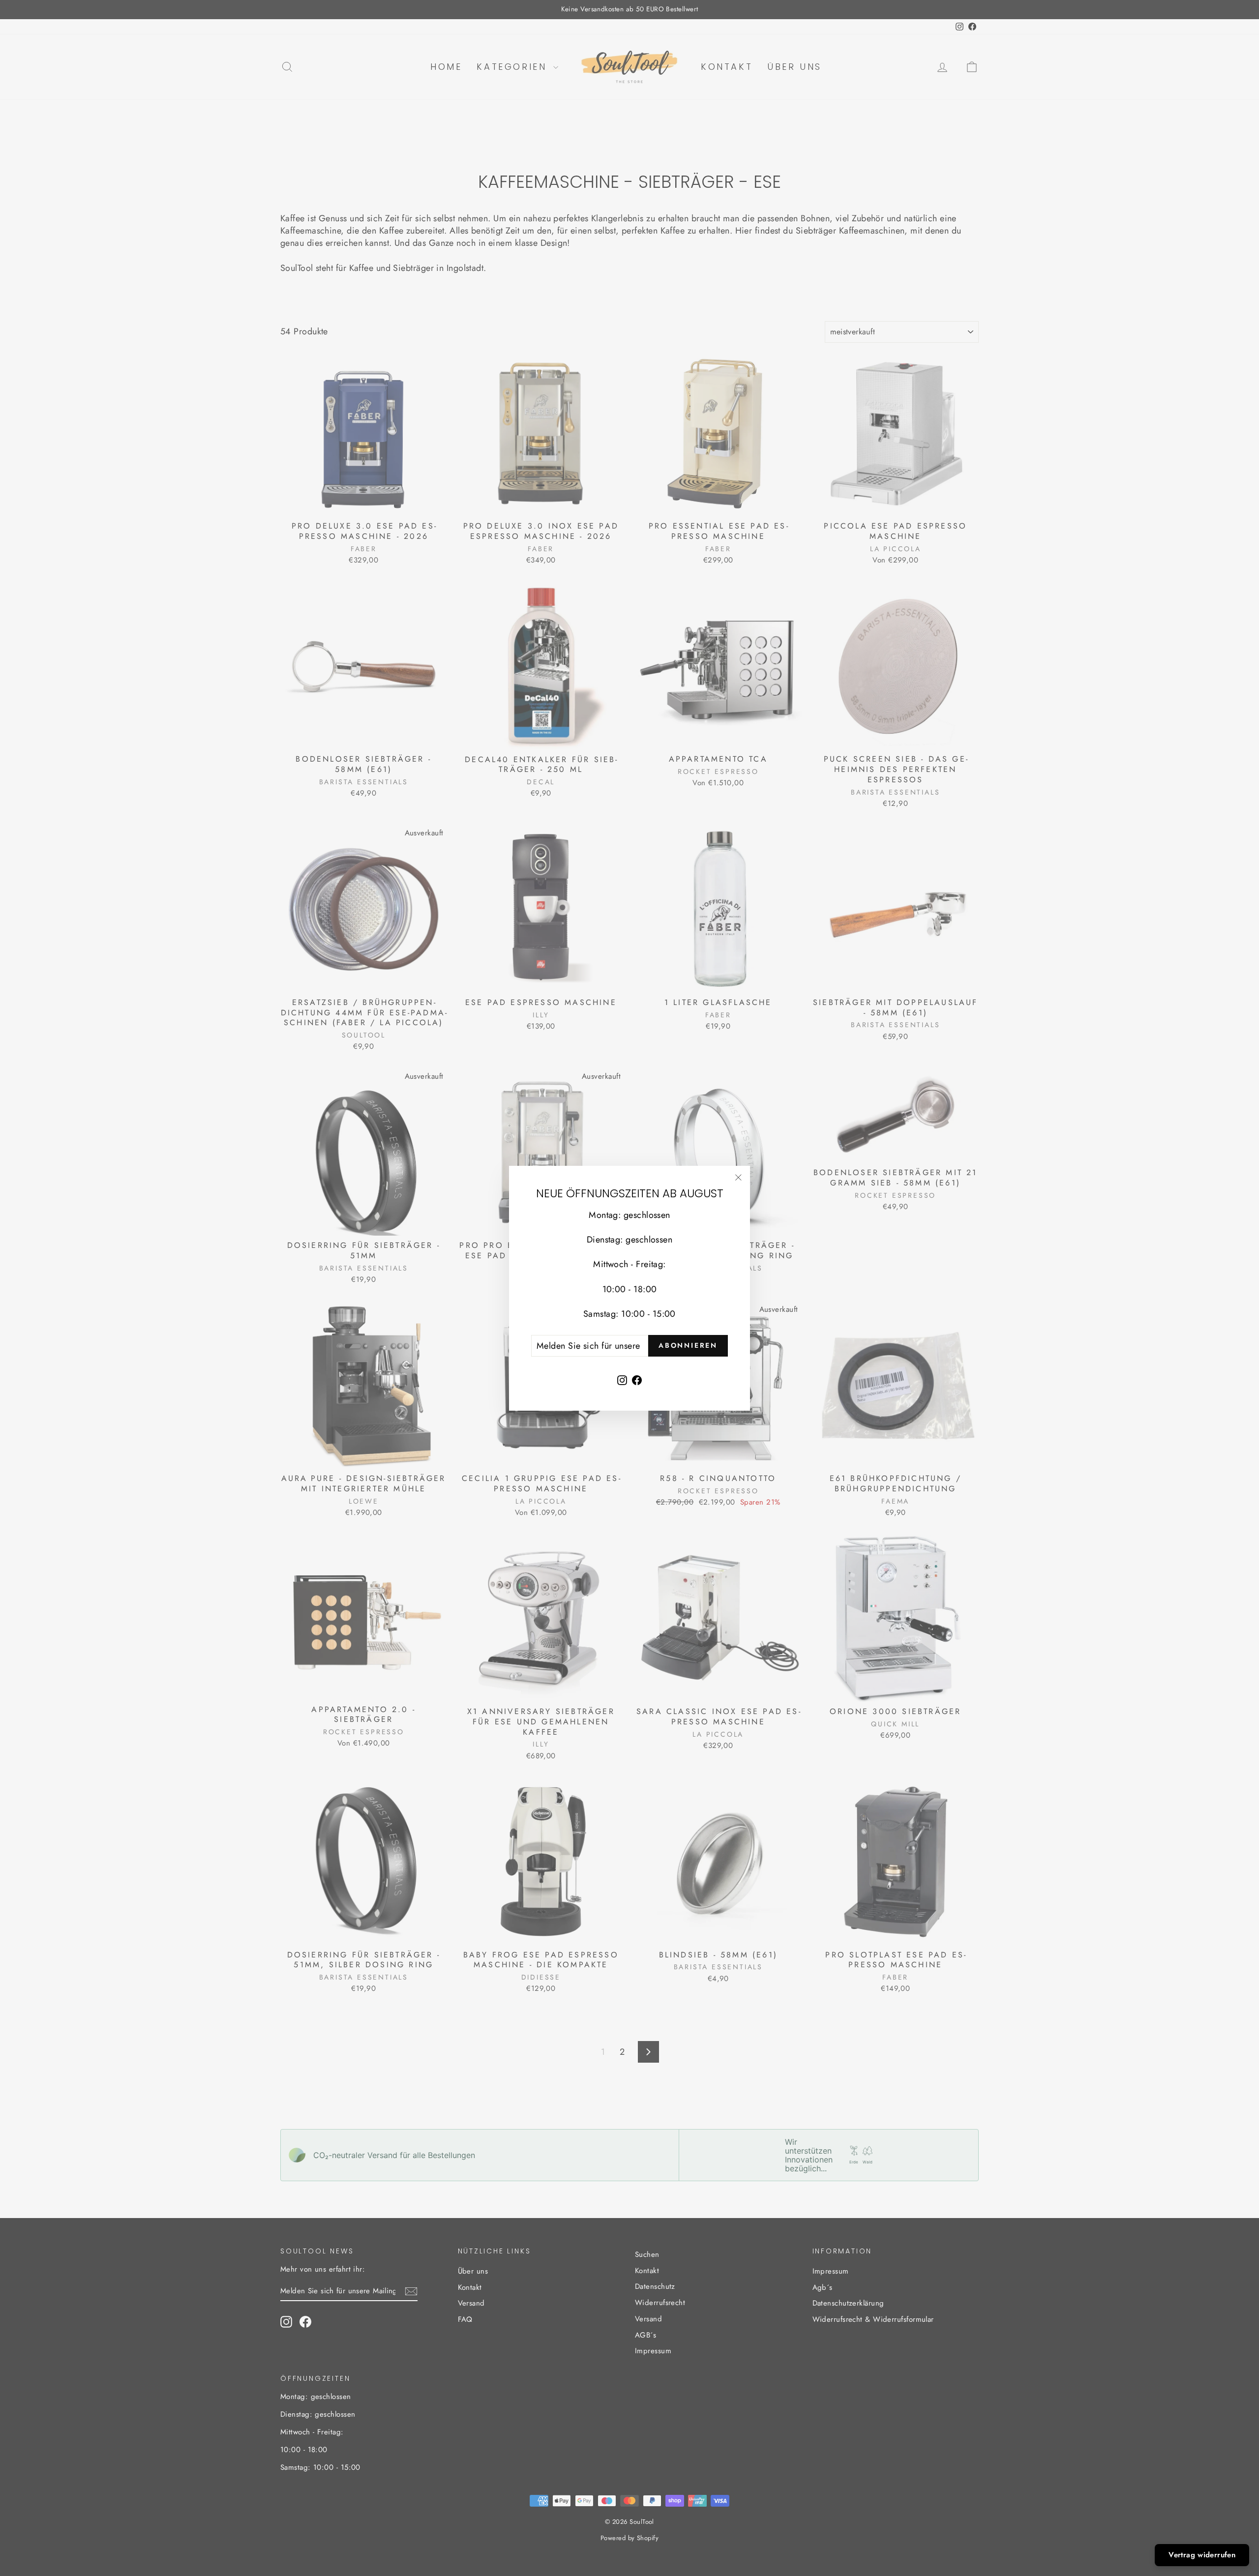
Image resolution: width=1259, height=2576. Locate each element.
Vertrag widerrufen (1202, 2555)
